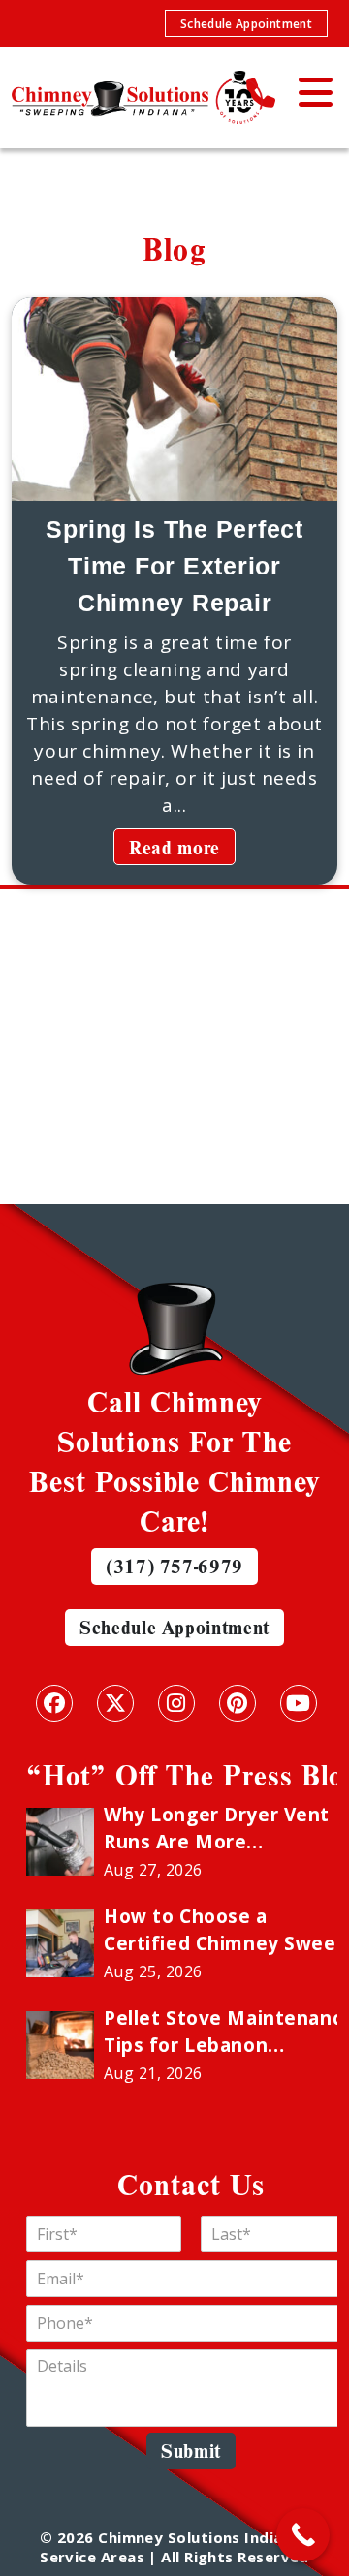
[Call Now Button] (303, 2535)
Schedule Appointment (246, 24)
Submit (191, 2451)
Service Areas (92, 2557)
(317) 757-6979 (174, 1566)
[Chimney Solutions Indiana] (137, 97)
